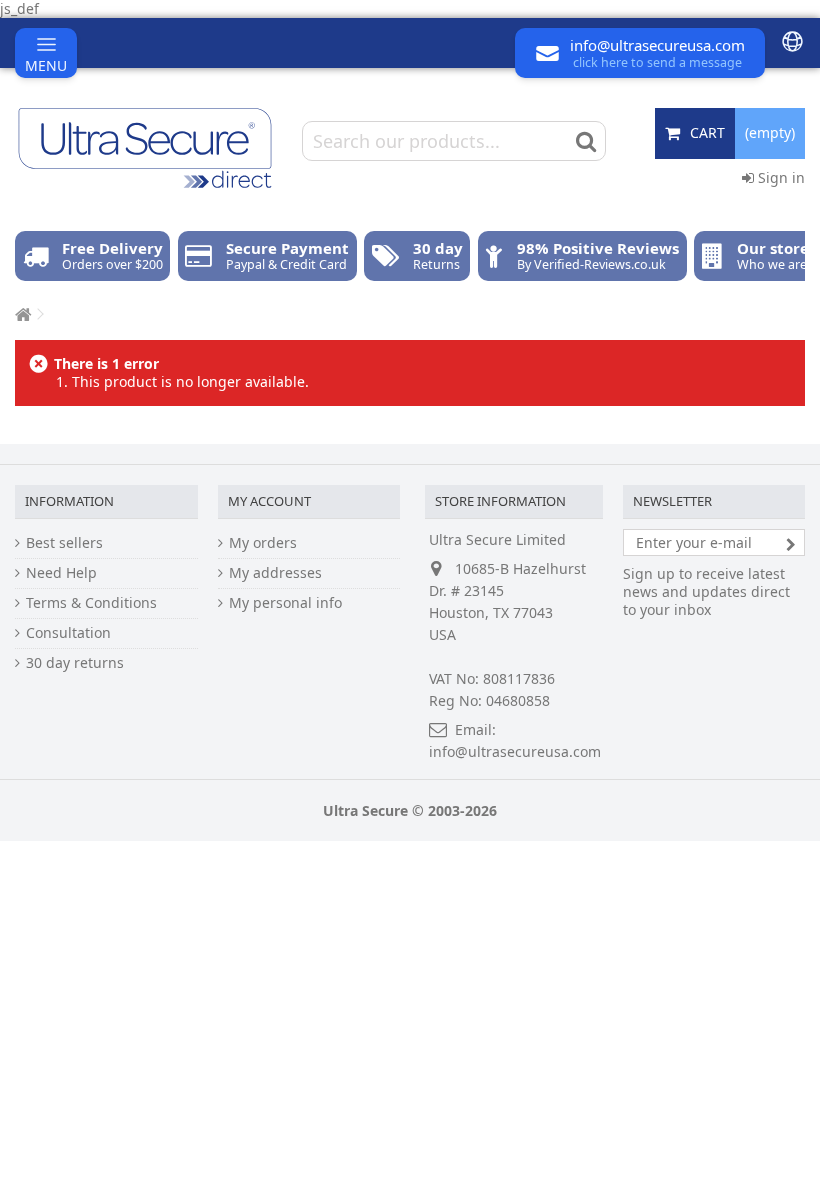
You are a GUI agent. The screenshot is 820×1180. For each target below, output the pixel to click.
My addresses (275, 573)
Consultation (68, 633)
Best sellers (64, 543)
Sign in (779, 177)
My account (269, 501)
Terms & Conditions (91, 603)
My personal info (285, 603)
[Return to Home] (21, 314)
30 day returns (75, 663)
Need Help (61, 573)
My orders (263, 543)
